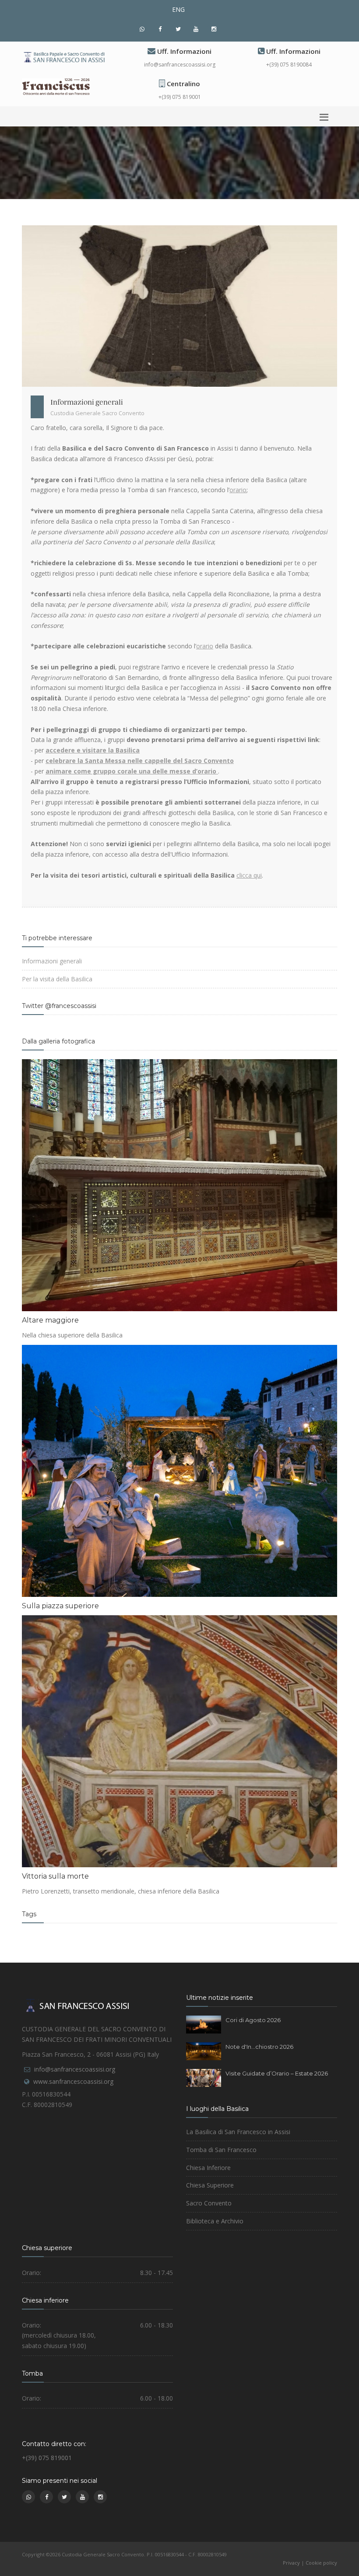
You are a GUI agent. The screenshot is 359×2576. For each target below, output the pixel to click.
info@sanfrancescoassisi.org (180, 65)
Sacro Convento (209, 2203)
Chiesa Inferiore (208, 2168)
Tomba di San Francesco (221, 2150)
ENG (178, 9)
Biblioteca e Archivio (215, 2221)
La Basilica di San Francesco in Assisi (238, 2132)
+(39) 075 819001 (180, 97)
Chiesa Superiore (210, 2185)
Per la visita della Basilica (57, 979)
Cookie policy (321, 2563)
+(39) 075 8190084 (289, 65)
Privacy (291, 2563)
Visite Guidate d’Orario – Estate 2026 (277, 2073)
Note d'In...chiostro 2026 (259, 2047)
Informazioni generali (52, 961)
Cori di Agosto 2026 (253, 2020)
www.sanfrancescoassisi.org (73, 2081)
